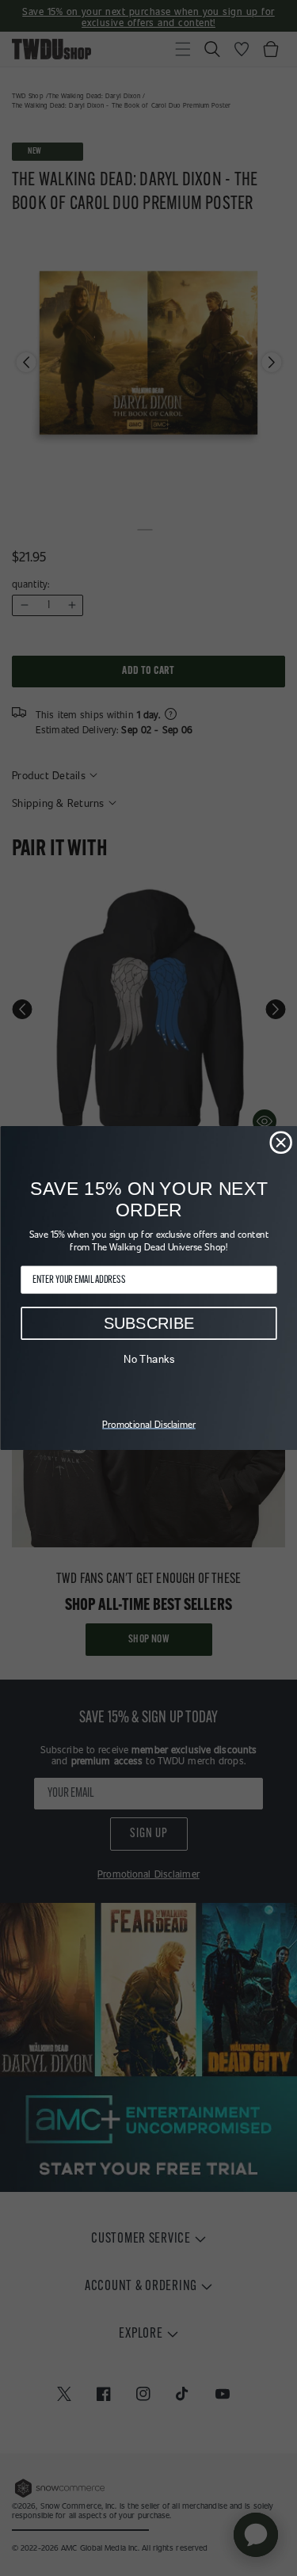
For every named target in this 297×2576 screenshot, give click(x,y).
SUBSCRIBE (148, 1323)
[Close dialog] (281, 1142)
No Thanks (148, 1359)
